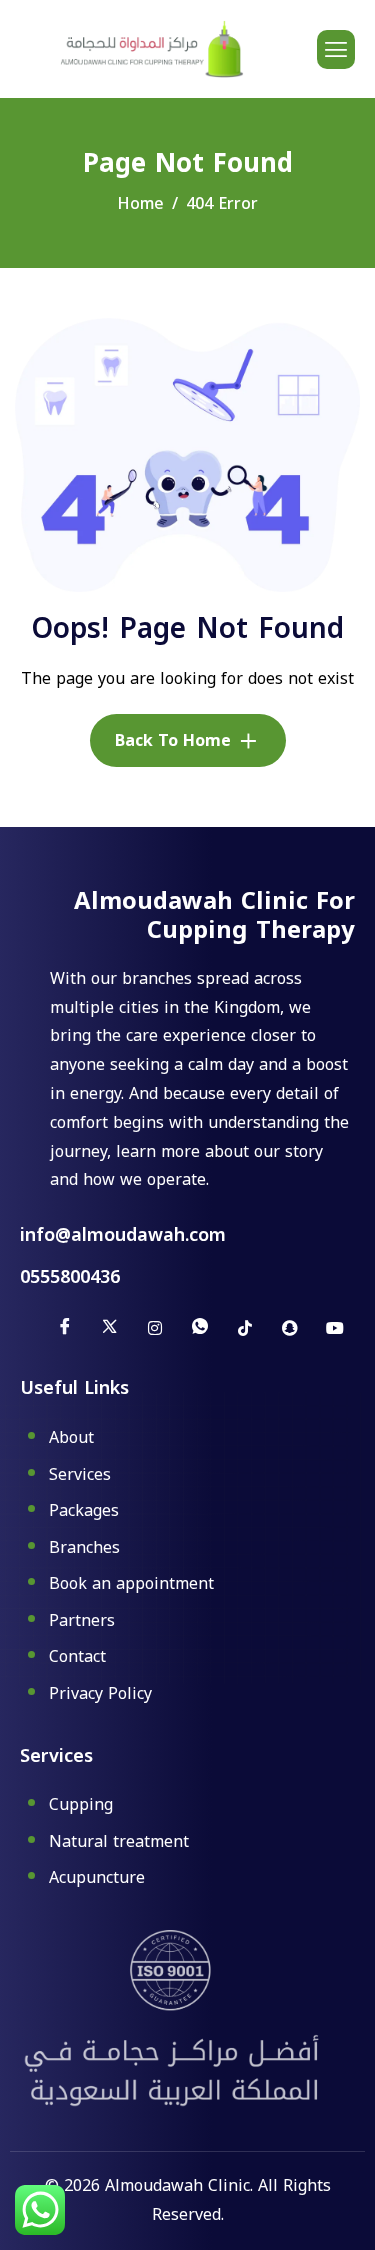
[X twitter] (110, 1328)
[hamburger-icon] (336, 49)
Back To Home (173, 740)
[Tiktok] (245, 1328)
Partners (82, 1622)
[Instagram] (155, 1328)
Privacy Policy (100, 1694)
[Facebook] (65, 1328)
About (71, 1439)
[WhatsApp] (200, 1328)
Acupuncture (97, 1878)
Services (80, 1476)
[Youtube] (335, 1328)
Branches (84, 1549)
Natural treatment (119, 1843)
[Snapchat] (290, 1328)
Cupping (81, 1806)
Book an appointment (131, 1585)
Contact (77, 1658)
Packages (84, 1512)
